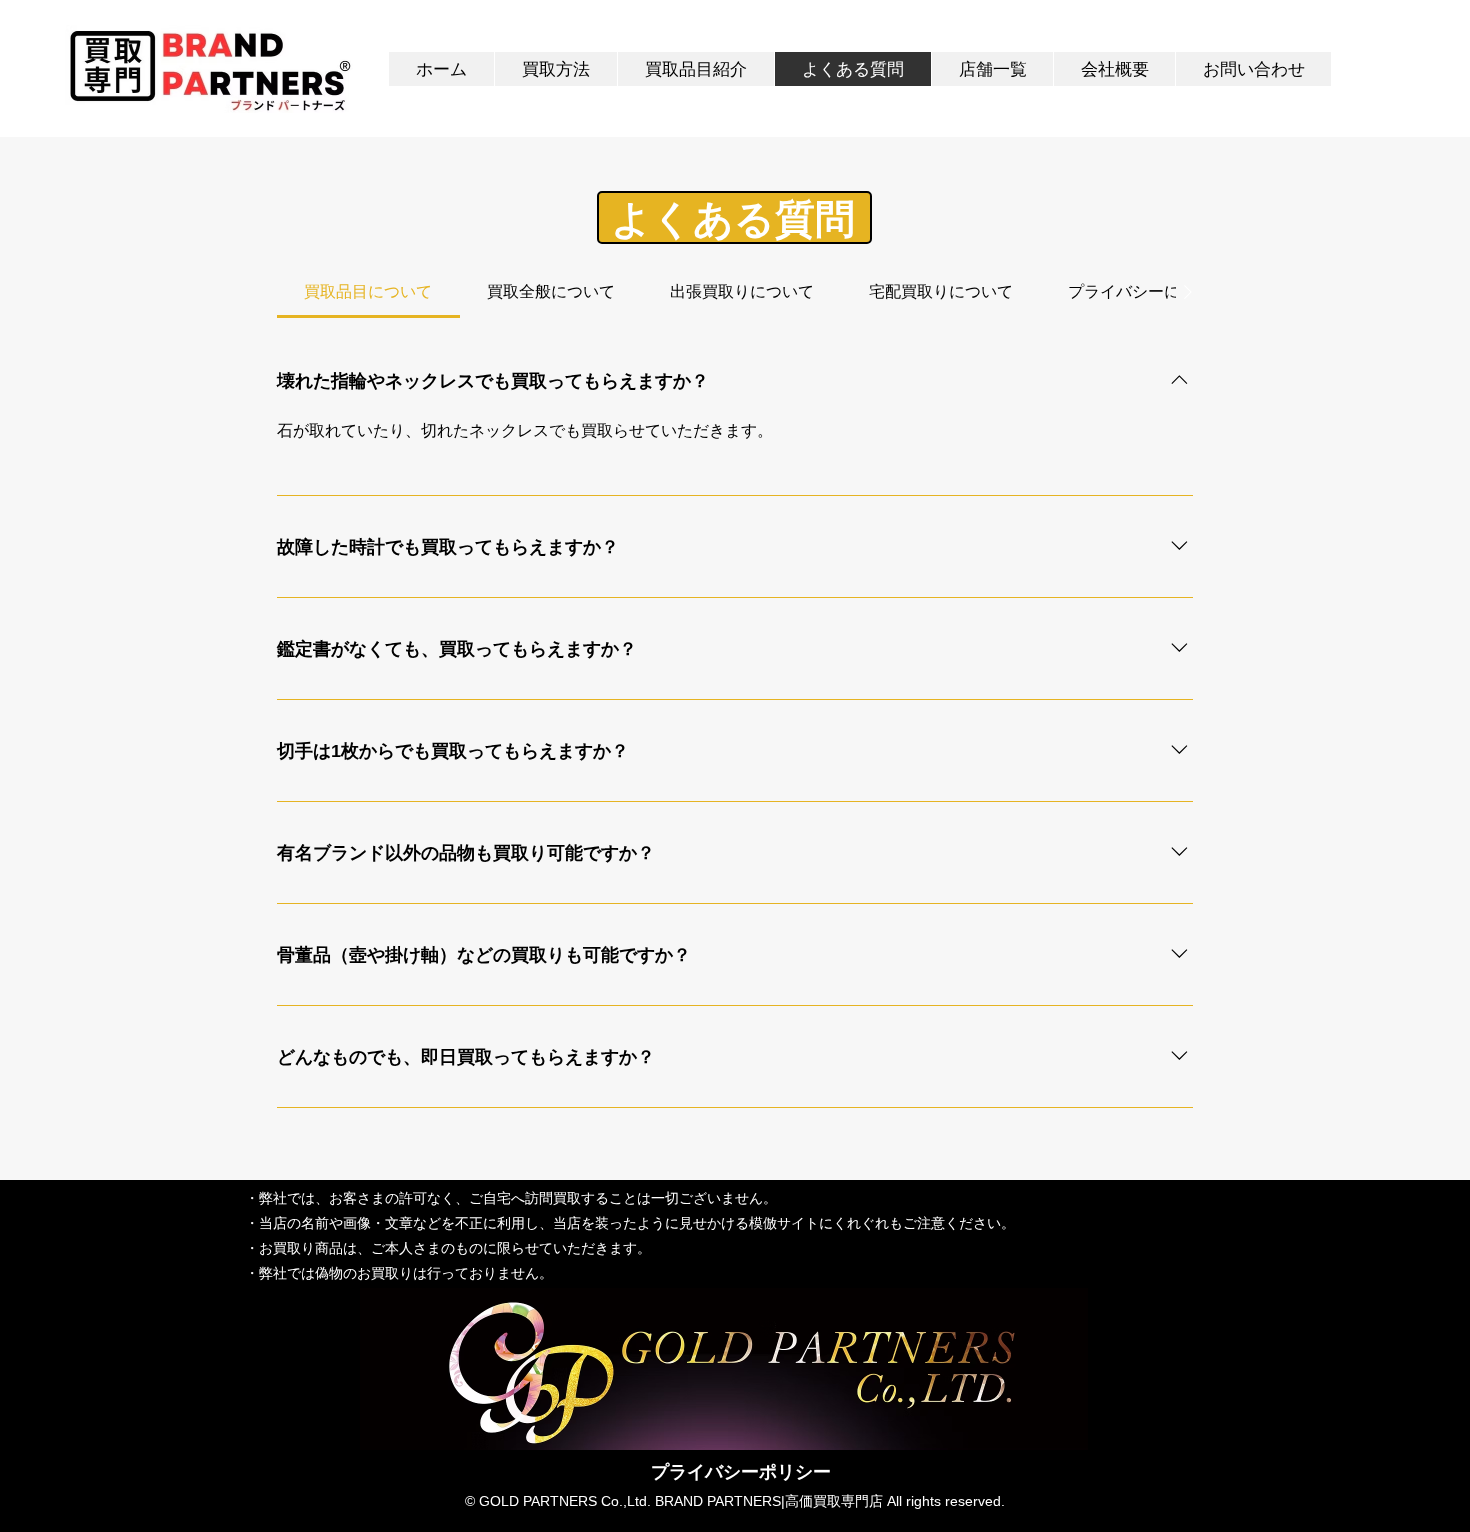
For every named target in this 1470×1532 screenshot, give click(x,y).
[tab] (368, 292)
